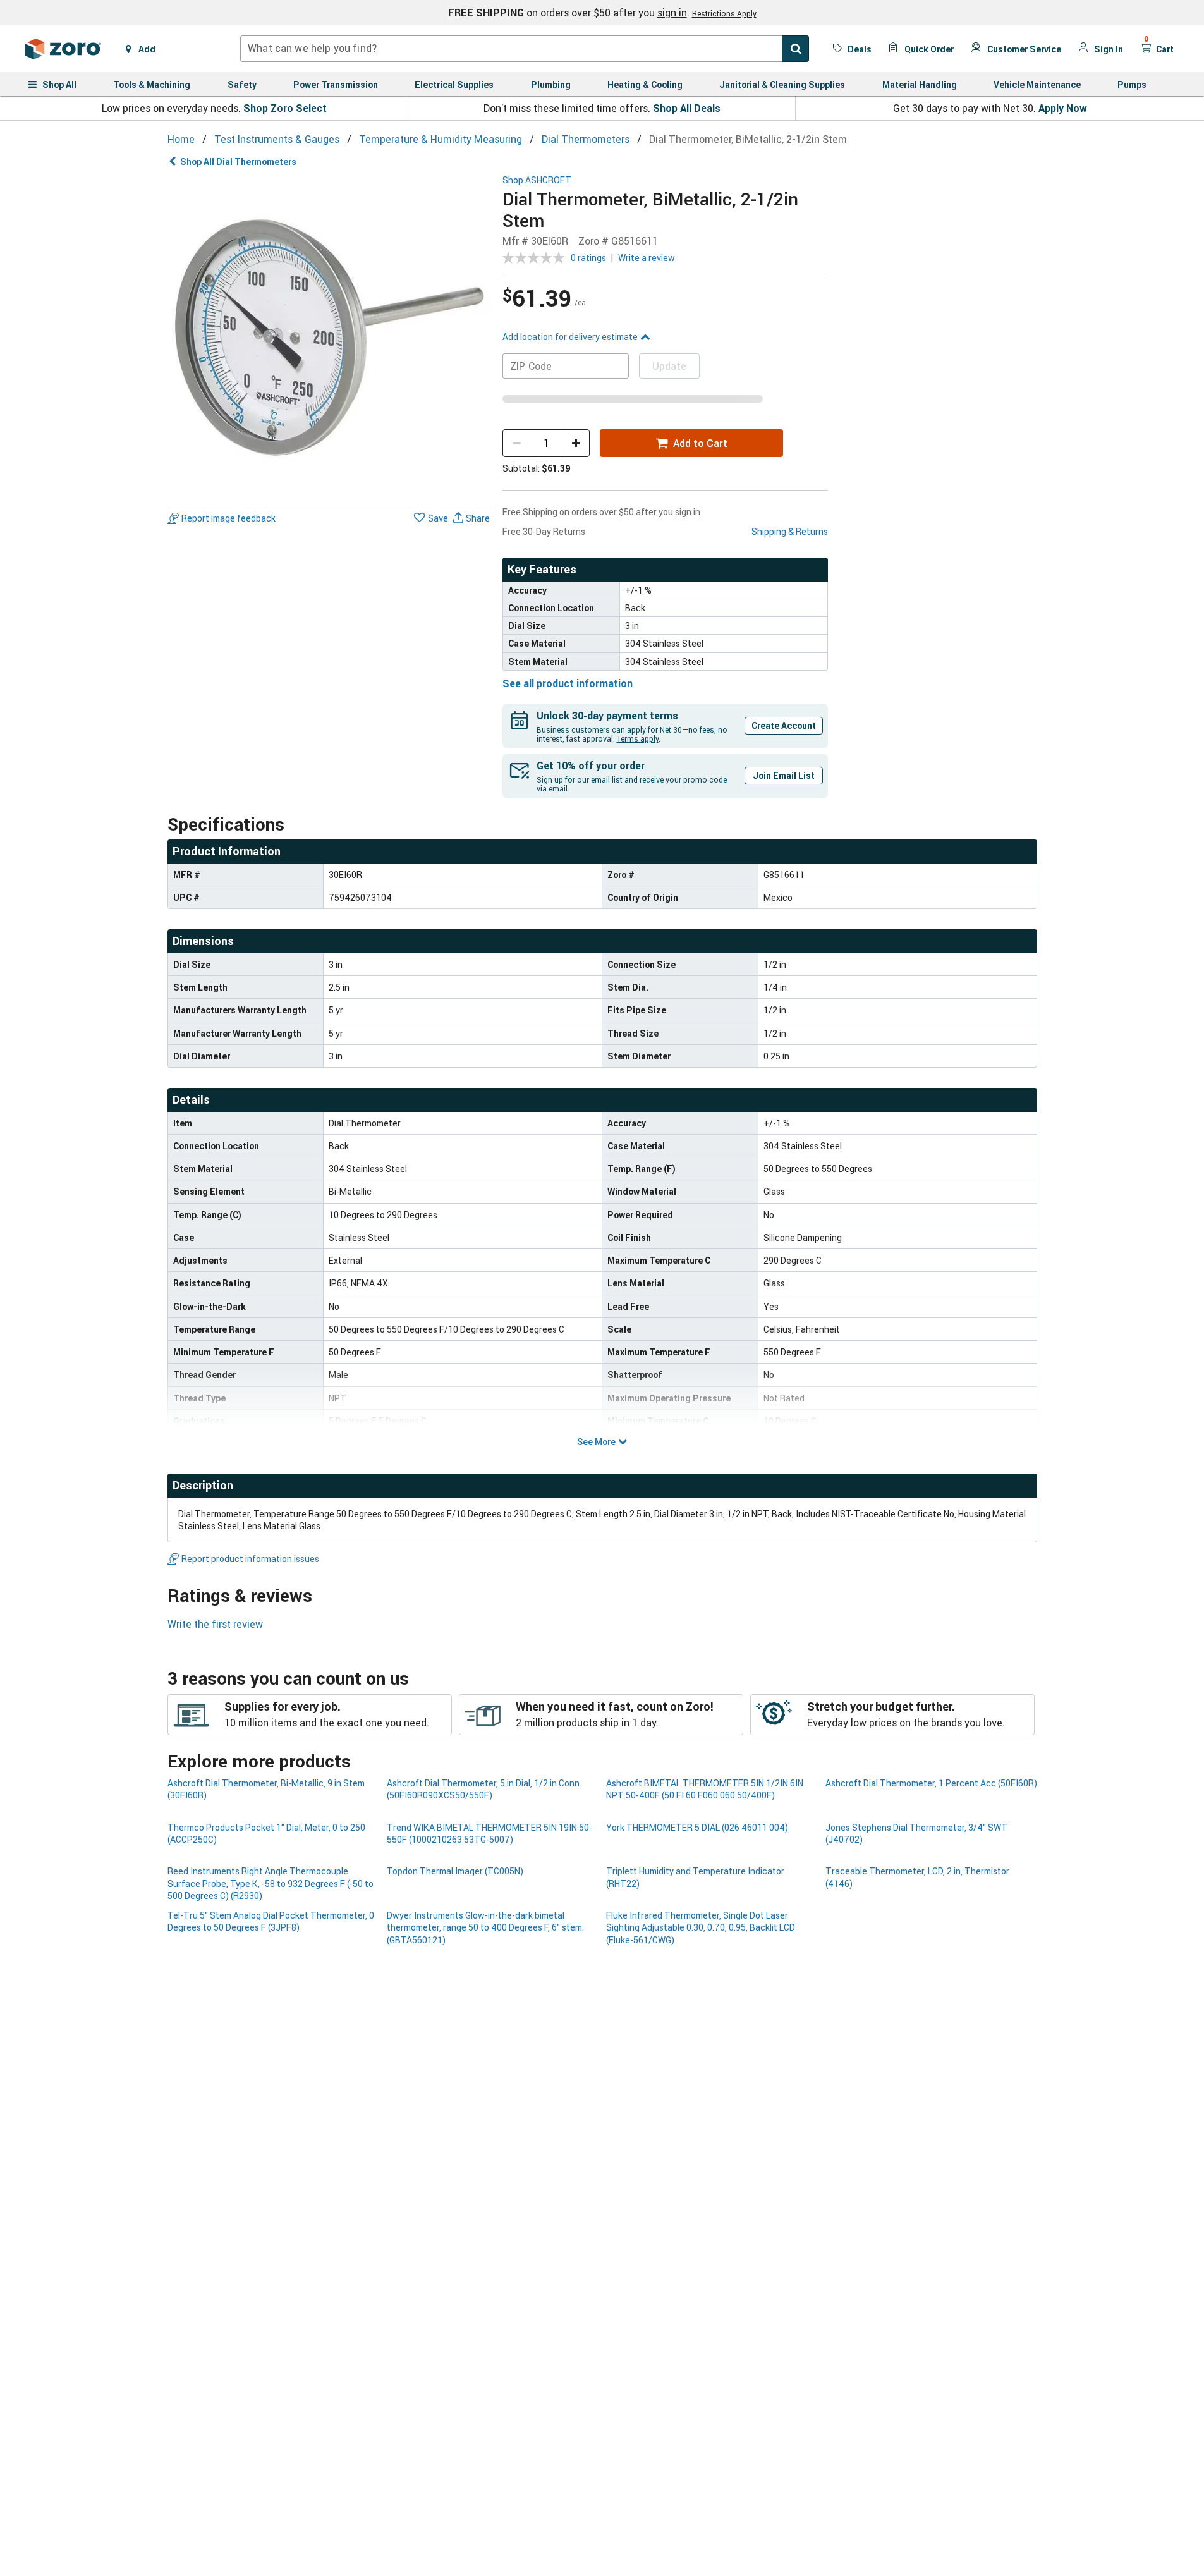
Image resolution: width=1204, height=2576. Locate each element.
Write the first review (215, 1624)
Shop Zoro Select (285, 108)
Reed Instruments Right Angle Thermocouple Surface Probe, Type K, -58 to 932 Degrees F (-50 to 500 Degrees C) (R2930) (271, 1883)
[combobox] (525, 49)
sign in (672, 13)
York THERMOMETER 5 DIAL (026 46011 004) (697, 1827)
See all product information (568, 683)
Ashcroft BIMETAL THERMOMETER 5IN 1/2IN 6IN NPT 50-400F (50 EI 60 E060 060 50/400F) (705, 1789)
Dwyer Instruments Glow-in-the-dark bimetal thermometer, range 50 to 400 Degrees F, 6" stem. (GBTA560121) (485, 1927)
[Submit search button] (796, 49)
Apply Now (1063, 108)
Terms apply (638, 738)
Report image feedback (228, 518)
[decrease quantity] (516, 443)
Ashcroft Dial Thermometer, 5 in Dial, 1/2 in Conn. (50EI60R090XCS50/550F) (484, 1789)
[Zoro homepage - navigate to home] (63, 49)
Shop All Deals (687, 108)
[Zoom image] (330, 338)
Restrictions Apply (724, 13)
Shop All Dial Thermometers (238, 162)
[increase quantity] (576, 443)
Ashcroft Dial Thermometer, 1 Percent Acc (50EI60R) (931, 1783)
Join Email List (784, 775)
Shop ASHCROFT (537, 180)
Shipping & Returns (790, 531)
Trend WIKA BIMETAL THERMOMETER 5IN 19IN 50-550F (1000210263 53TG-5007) (490, 1833)
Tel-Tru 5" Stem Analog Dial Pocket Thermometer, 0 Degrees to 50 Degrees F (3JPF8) (271, 1921)
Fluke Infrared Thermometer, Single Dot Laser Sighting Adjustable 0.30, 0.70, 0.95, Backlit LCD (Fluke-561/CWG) (701, 1927)
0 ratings (588, 258)
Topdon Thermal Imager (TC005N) (455, 1871)
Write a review (647, 258)
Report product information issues (250, 1559)
